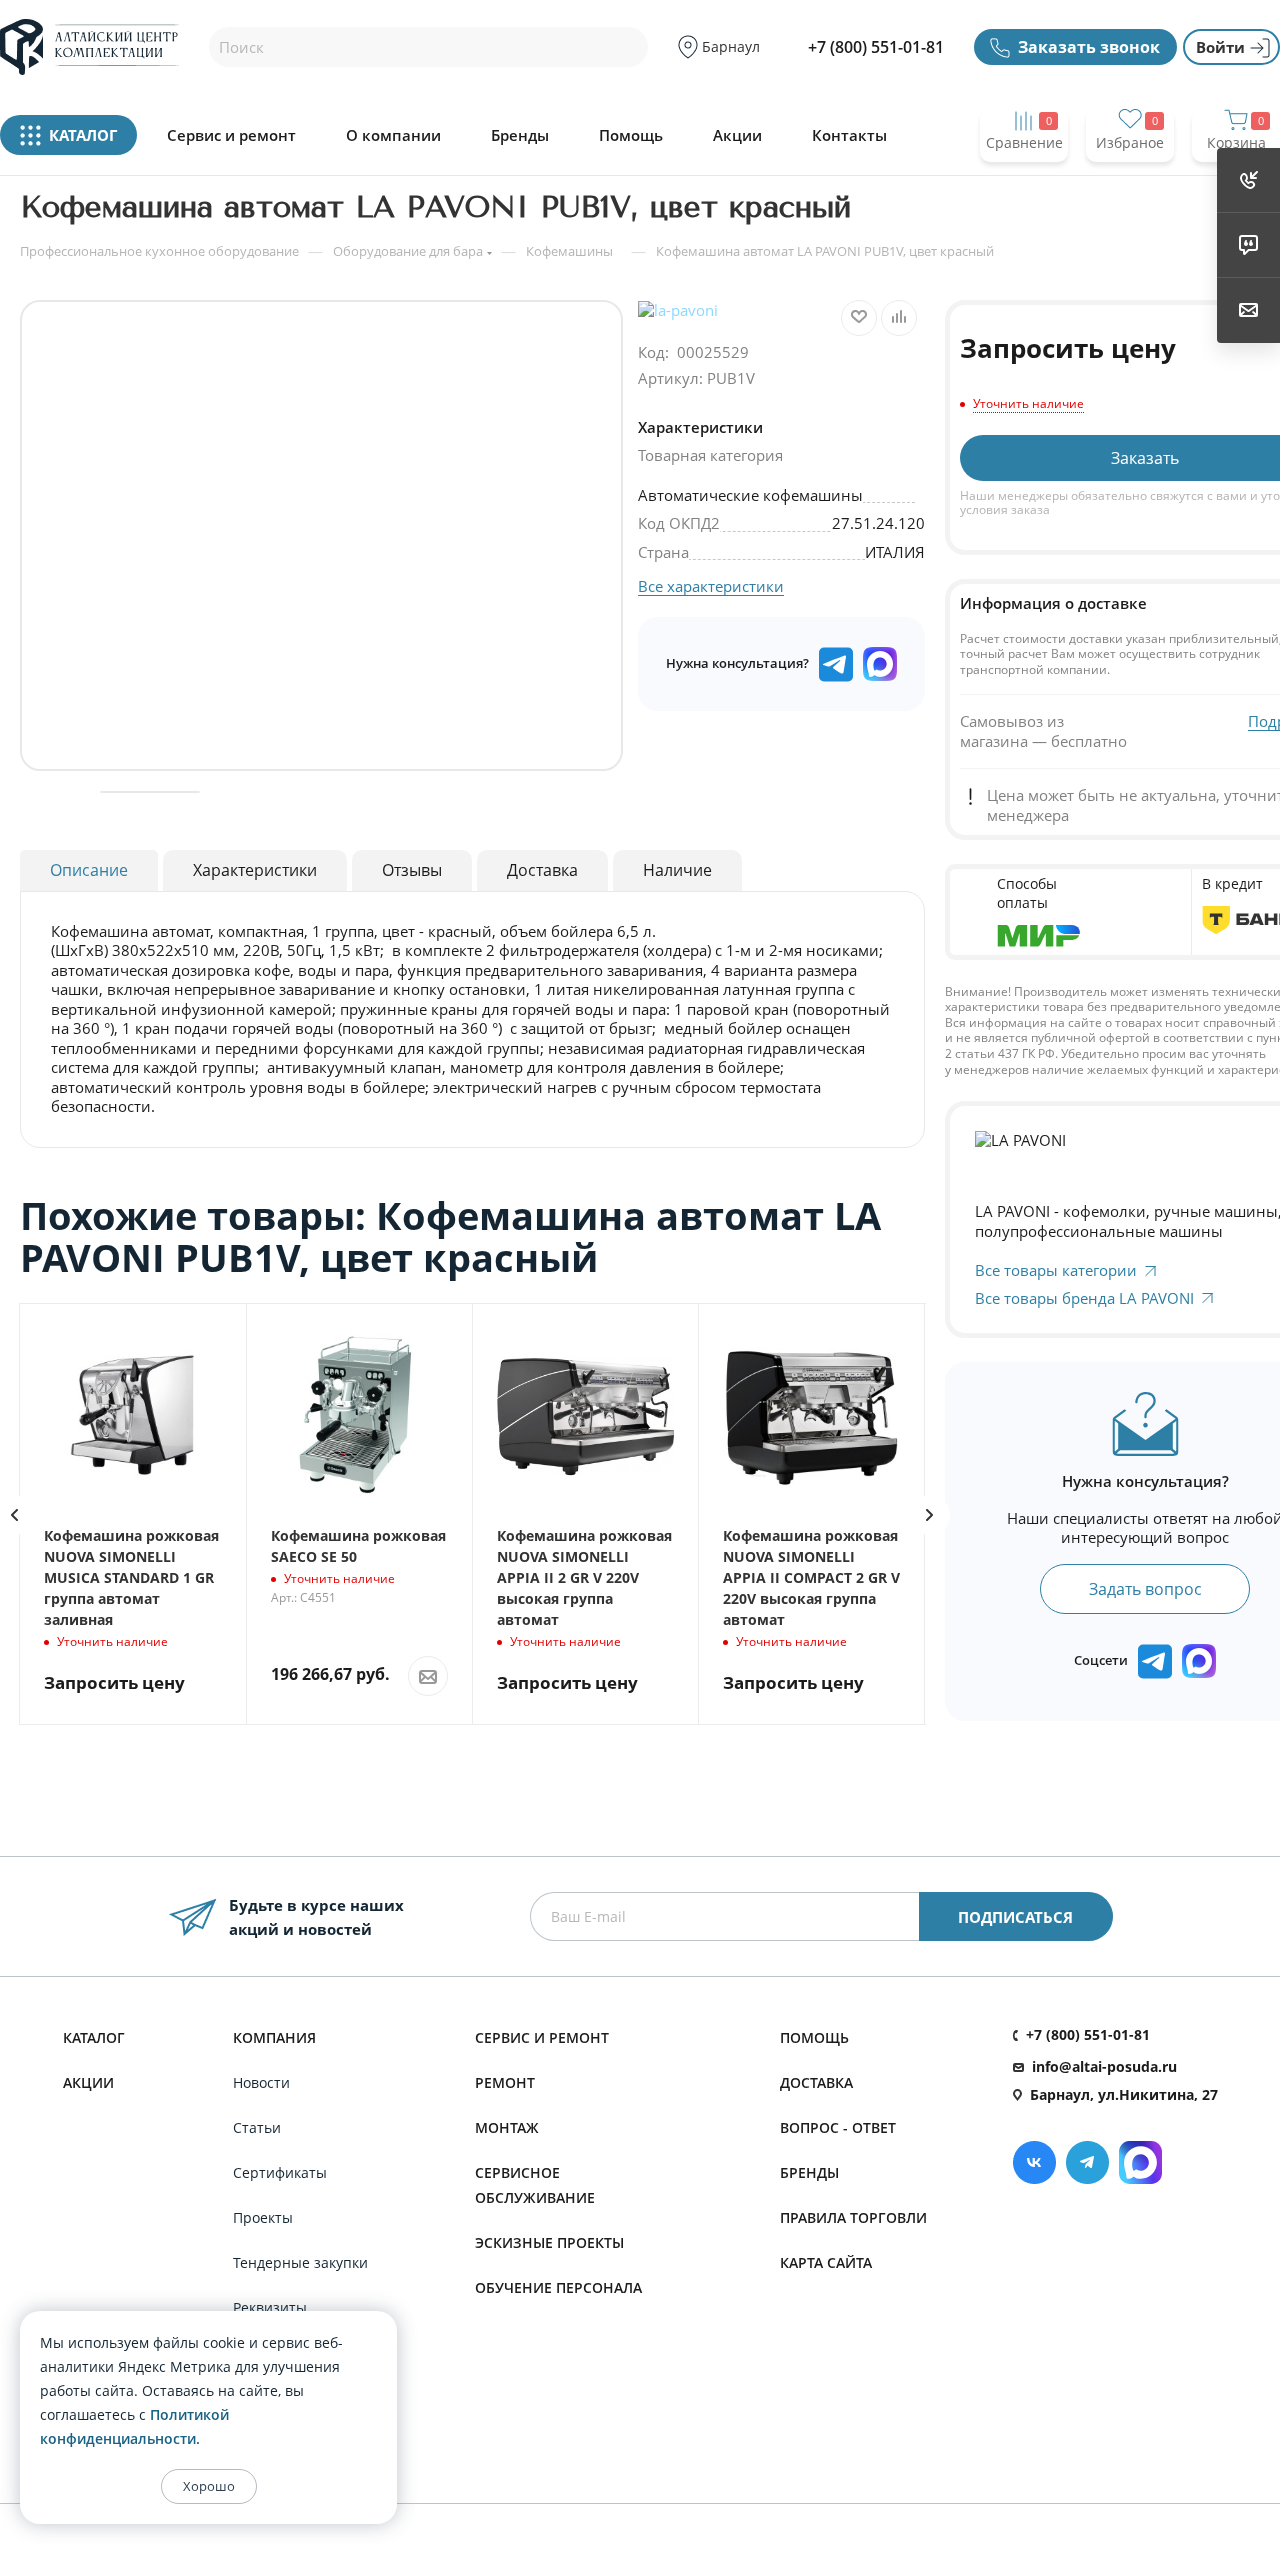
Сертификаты (280, 2172)
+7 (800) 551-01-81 (876, 47)
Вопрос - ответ (838, 2127)
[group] (321, 535)
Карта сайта (826, 2262)
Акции (737, 135)
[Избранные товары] (1130, 181)
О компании (393, 135)
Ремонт (505, 2082)
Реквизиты (270, 2307)
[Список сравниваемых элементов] (1024, 181)
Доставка (816, 2082)
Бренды (520, 135)
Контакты (849, 135)
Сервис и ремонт (231, 135)
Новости (261, 2082)
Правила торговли (853, 2217)
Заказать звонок (1089, 47)
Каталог (94, 2037)
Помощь (631, 135)
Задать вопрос (1145, 1589)
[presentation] (930, 1515)
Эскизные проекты (549, 2242)
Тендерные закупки (300, 2262)
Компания (274, 2037)
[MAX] (880, 664)
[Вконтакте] (1034, 2162)
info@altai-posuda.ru (1104, 2066)
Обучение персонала (558, 2287)
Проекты (263, 2217)
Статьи (257, 2127)
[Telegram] (1087, 2162)
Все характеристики (711, 586)
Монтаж (507, 2127)
